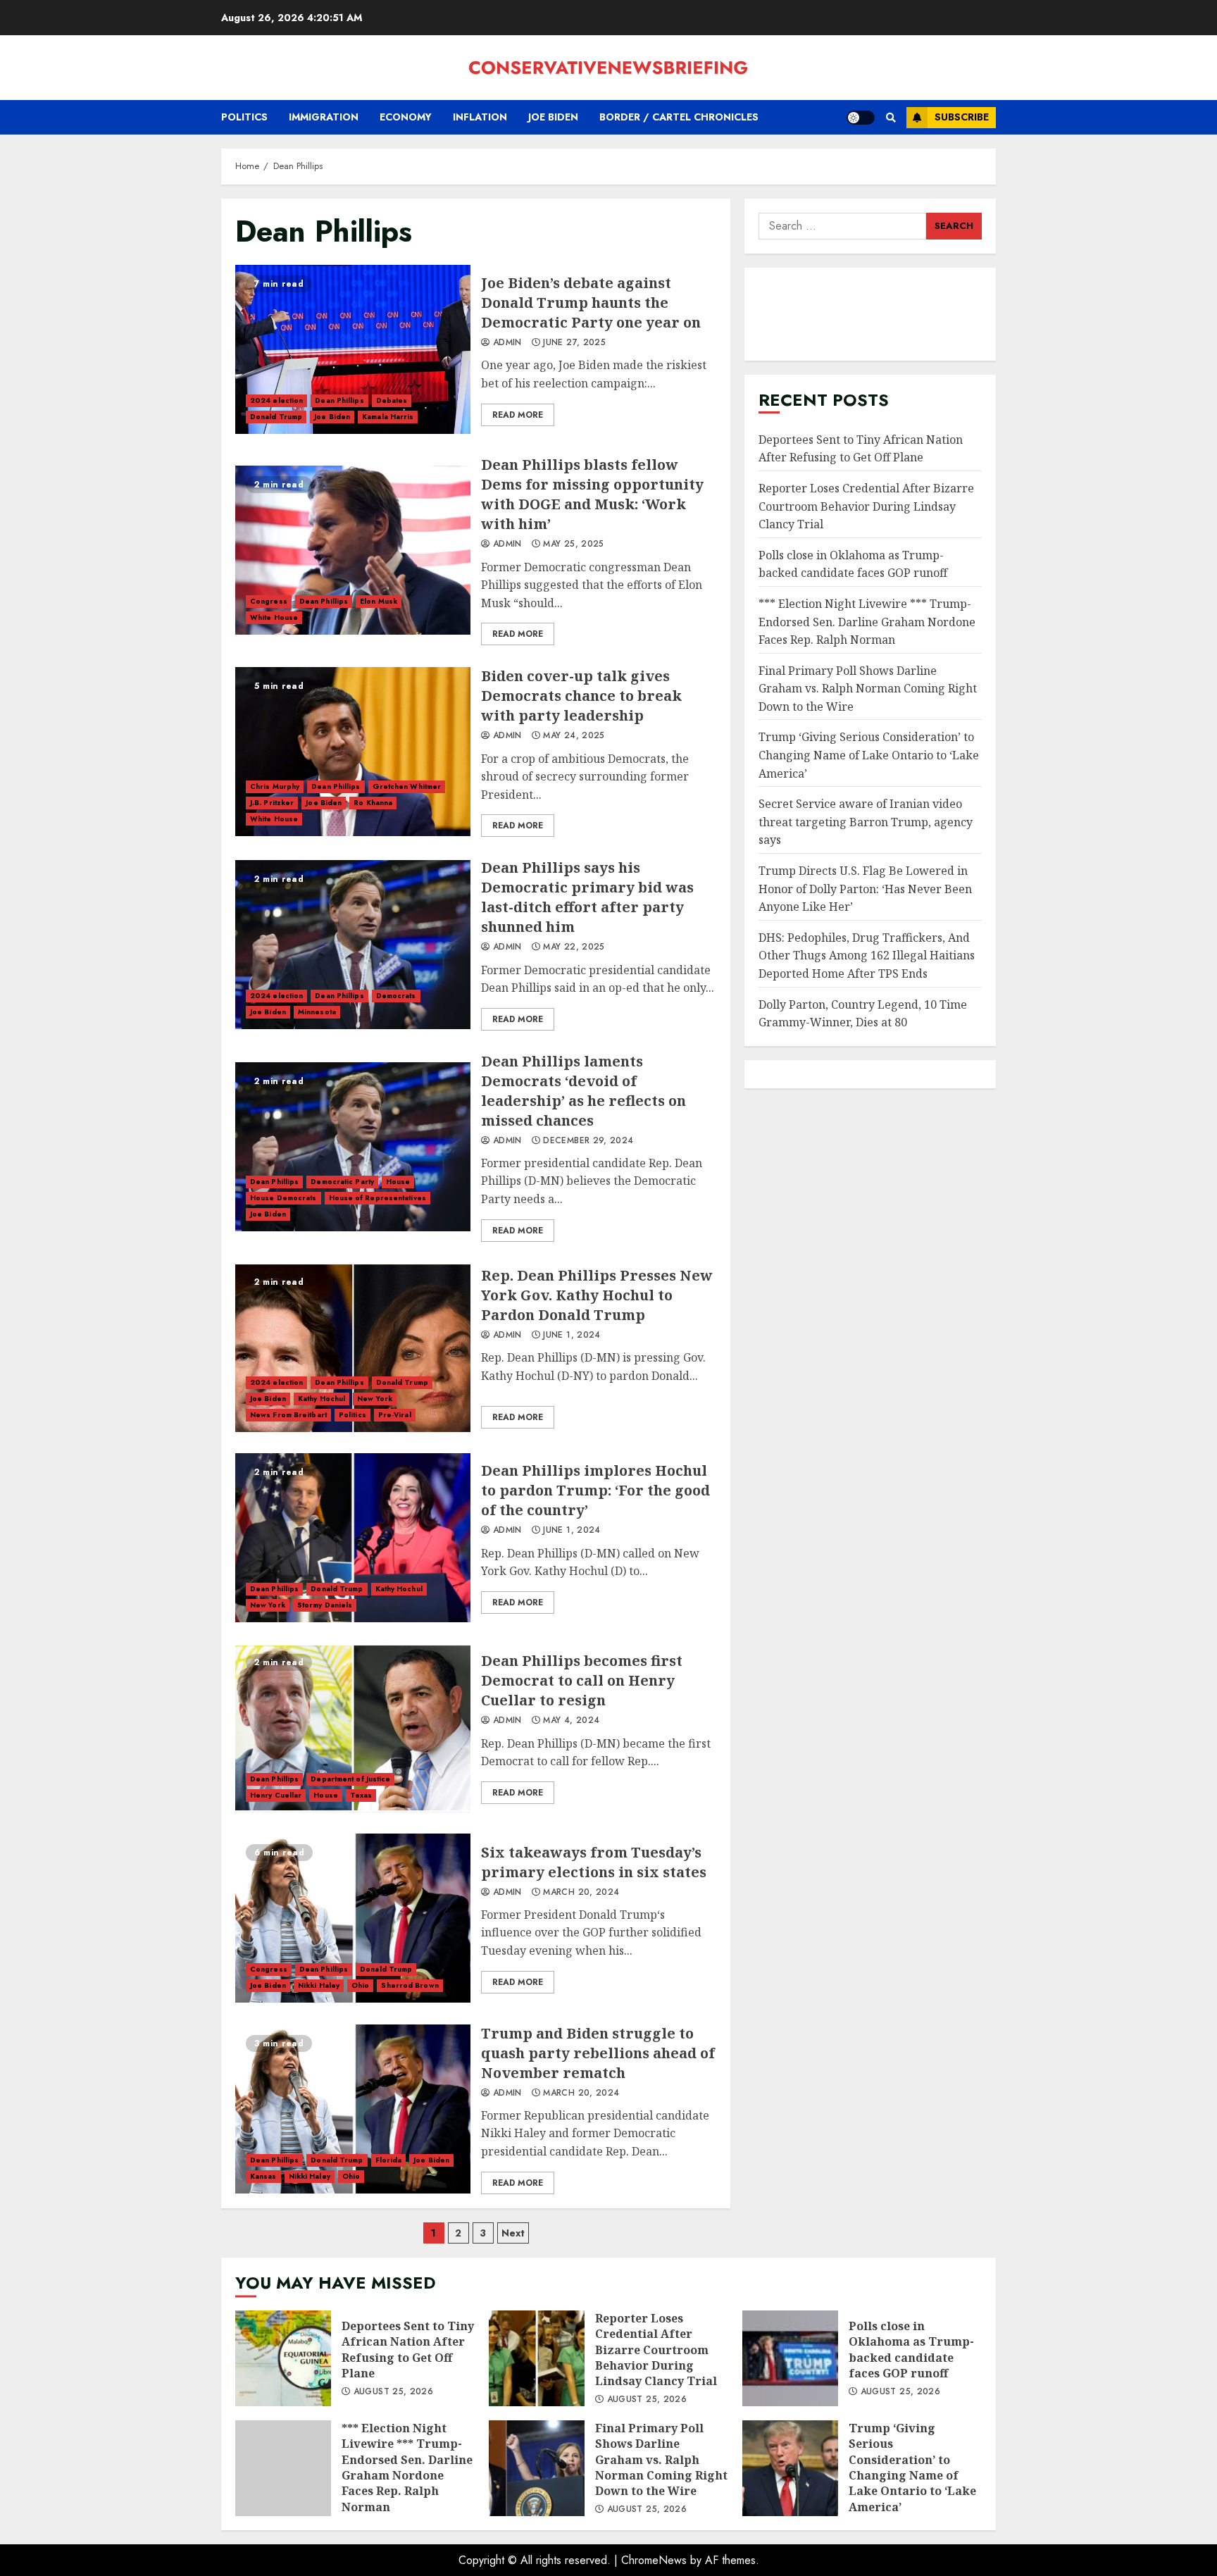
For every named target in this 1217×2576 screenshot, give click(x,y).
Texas (361, 1795)
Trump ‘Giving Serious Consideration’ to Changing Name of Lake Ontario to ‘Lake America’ (869, 755)
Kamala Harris (388, 417)
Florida (389, 2160)
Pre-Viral (395, 1415)
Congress (269, 601)
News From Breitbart (288, 1415)
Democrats (396, 996)
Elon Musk (379, 601)
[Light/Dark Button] (861, 118)
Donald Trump (276, 417)
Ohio (360, 1985)
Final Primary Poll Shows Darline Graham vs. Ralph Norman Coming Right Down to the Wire (868, 689)
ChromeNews (654, 2560)
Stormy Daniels (325, 1605)
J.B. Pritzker (272, 803)
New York (375, 1399)
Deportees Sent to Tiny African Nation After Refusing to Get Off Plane (861, 449)
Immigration (324, 117)
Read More (518, 415)
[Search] (891, 118)
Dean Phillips (339, 400)
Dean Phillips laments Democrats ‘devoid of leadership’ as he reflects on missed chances (353, 1147)
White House (274, 617)
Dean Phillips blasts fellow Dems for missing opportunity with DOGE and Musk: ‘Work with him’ (353, 550)
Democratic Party (342, 1182)
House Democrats (283, 1198)
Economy (406, 117)
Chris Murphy (275, 786)
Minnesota (317, 1012)
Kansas (263, 2176)
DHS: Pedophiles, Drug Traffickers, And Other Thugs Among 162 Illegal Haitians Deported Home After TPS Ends (867, 956)
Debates (392, 400)
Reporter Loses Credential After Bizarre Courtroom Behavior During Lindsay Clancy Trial (866, 506)
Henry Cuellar (276, 1795)
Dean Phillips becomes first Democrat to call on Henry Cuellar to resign (353, 1728)
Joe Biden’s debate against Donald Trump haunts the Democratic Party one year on (353, 349)
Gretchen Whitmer (407, 786)
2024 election (276, 400)
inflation (480, 117)
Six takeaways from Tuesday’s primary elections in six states (353, 1918)
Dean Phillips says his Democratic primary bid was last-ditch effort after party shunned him (353, 945)
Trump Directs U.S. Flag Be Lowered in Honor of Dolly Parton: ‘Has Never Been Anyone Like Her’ (865, 889)
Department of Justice (350, 1779)
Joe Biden (553, 117)
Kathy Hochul (322, 1399)
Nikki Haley (319, 1985)
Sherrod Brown (410, 1985)
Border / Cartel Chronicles (679, 117)
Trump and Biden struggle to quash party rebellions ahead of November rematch (353, 2109)
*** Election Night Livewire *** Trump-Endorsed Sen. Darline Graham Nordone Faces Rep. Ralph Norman (867, 622)
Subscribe (962, 117)
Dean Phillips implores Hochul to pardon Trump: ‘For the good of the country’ (353, 1538)
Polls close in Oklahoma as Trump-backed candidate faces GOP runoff (853, 564)
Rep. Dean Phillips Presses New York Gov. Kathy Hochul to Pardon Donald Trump (353, 1348)
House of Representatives (377, 1198)
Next (513, 2233)
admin (506, 343)
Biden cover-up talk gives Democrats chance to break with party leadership (353, 752)
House (398, 1182)
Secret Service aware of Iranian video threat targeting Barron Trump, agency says (866, 822)
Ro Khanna (373, 803)
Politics (244, 117)
